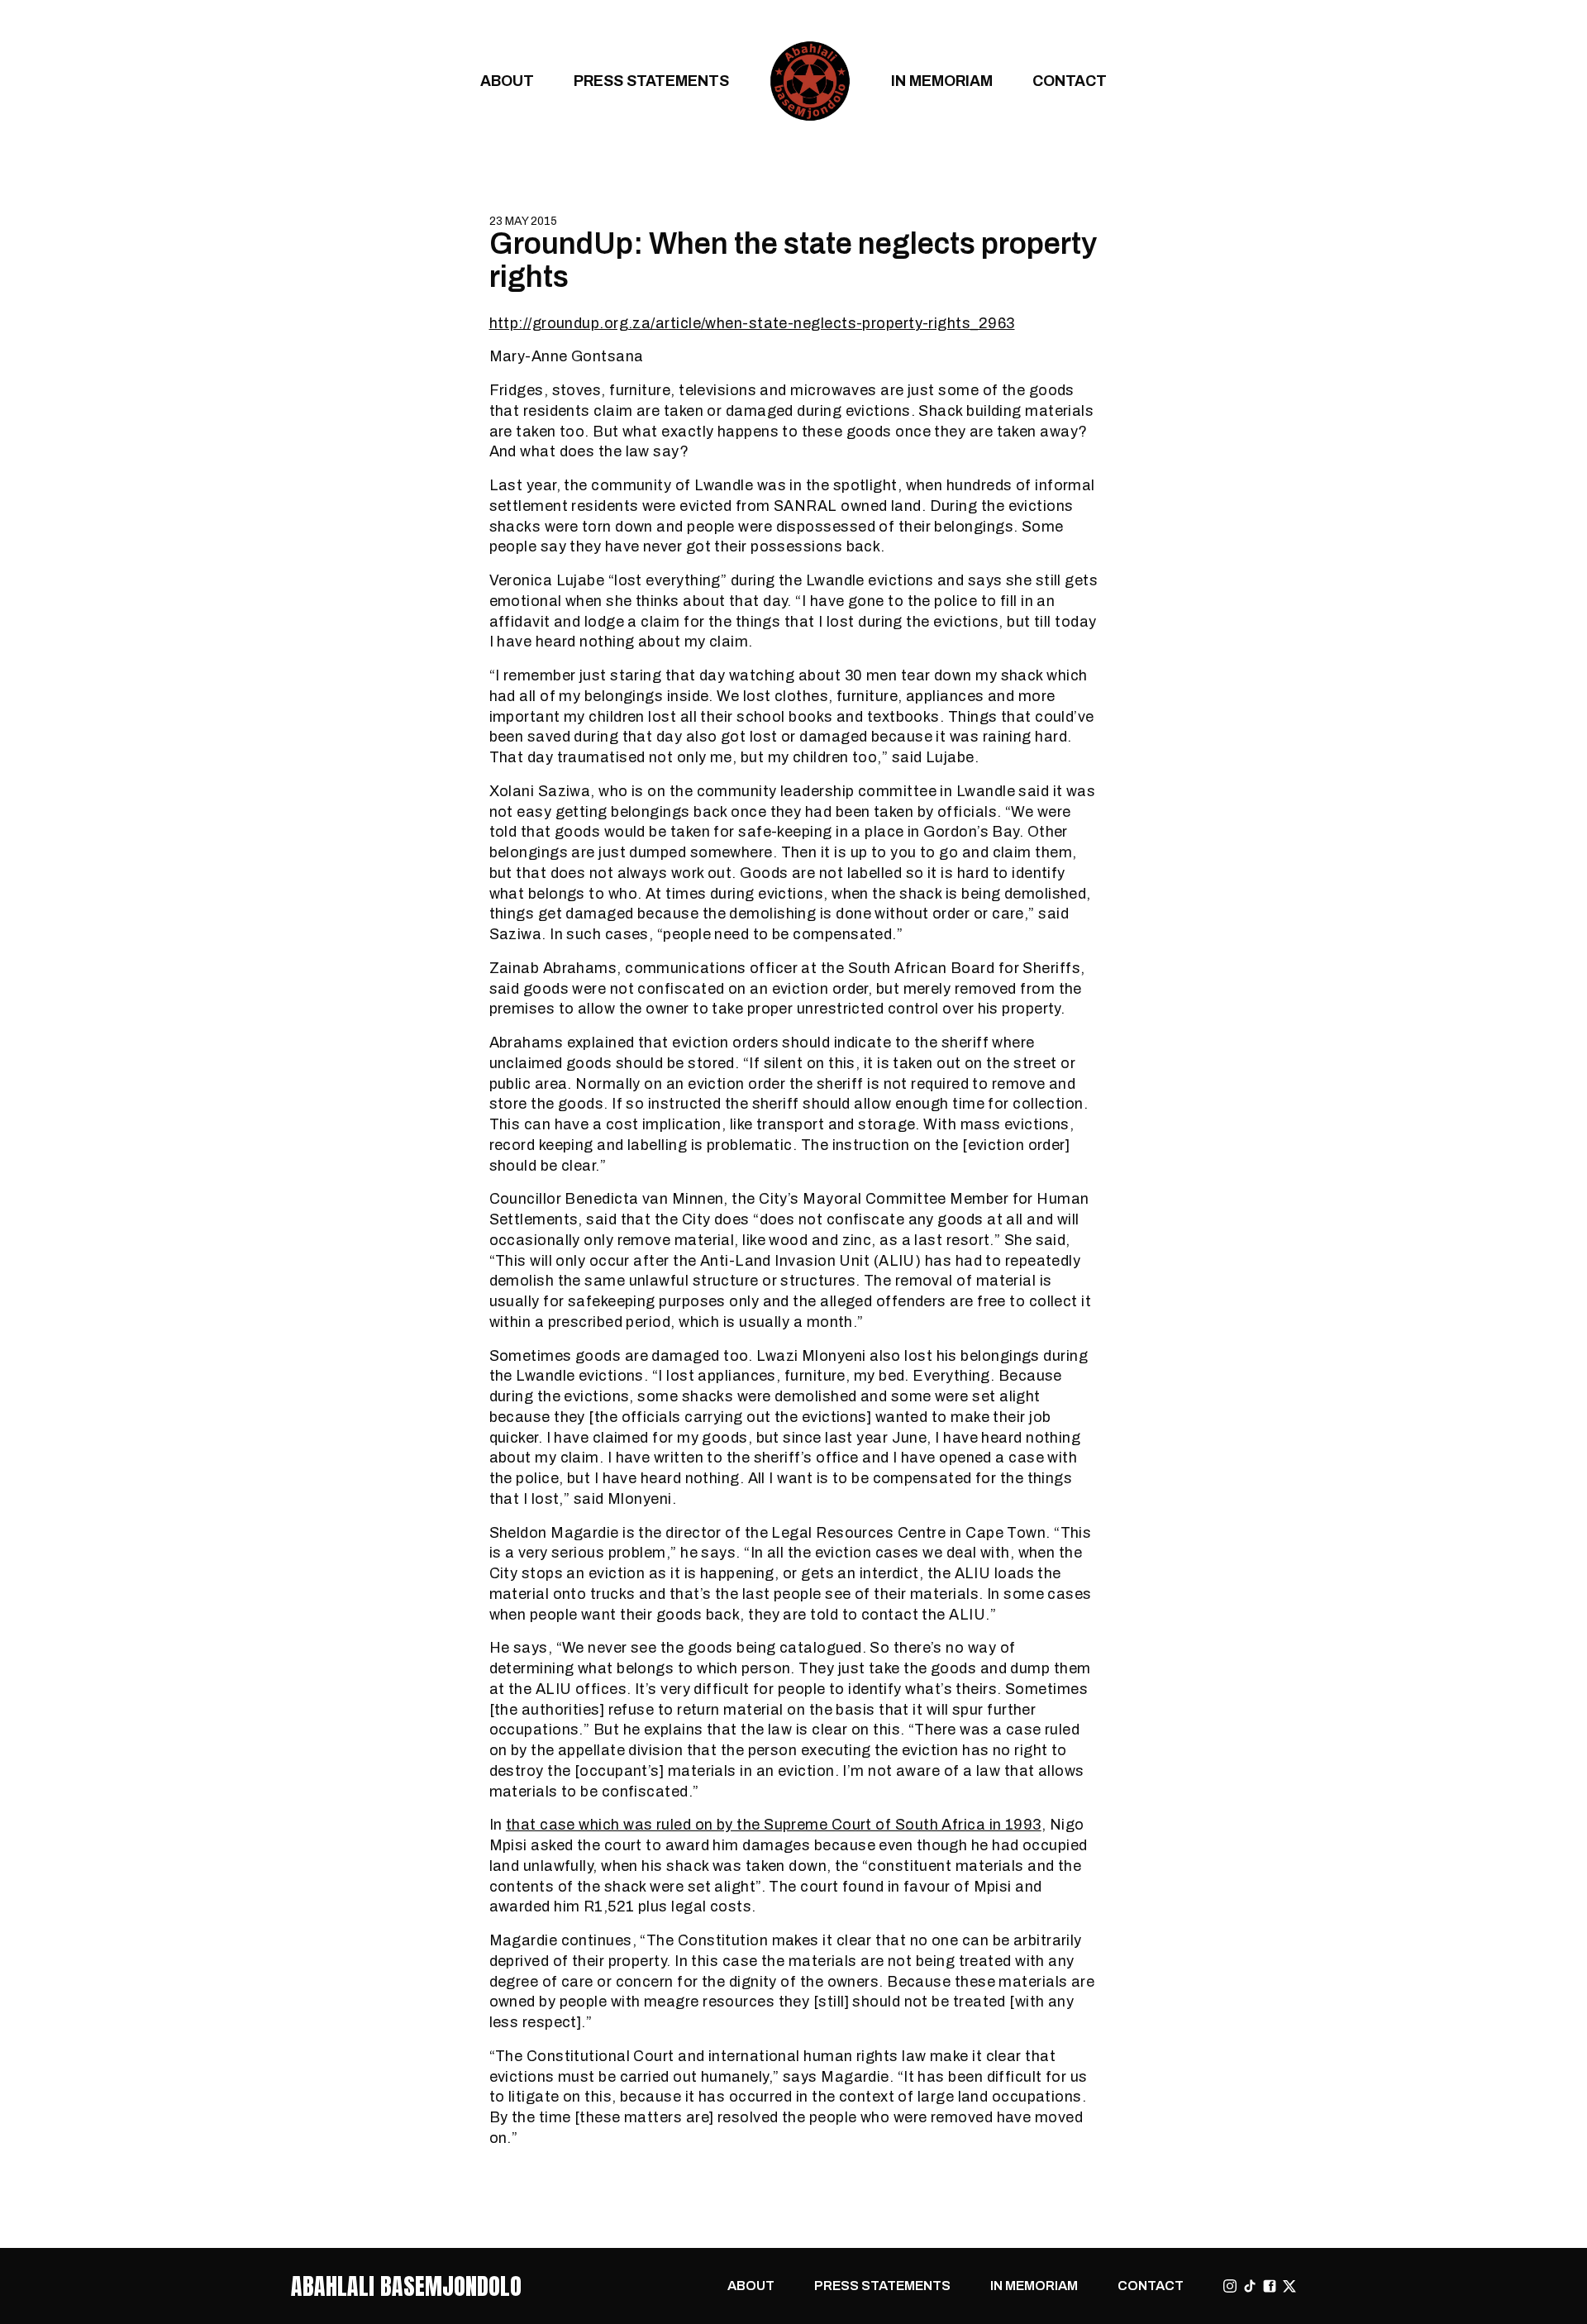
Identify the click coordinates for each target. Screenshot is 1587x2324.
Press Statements (651, 81)
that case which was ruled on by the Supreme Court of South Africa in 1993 (774, 1824)
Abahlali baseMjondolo (406, 2286)
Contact (1070, 81)
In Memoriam (942, 81)
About (507, 81)
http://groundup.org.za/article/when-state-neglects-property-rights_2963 (752, 323)
